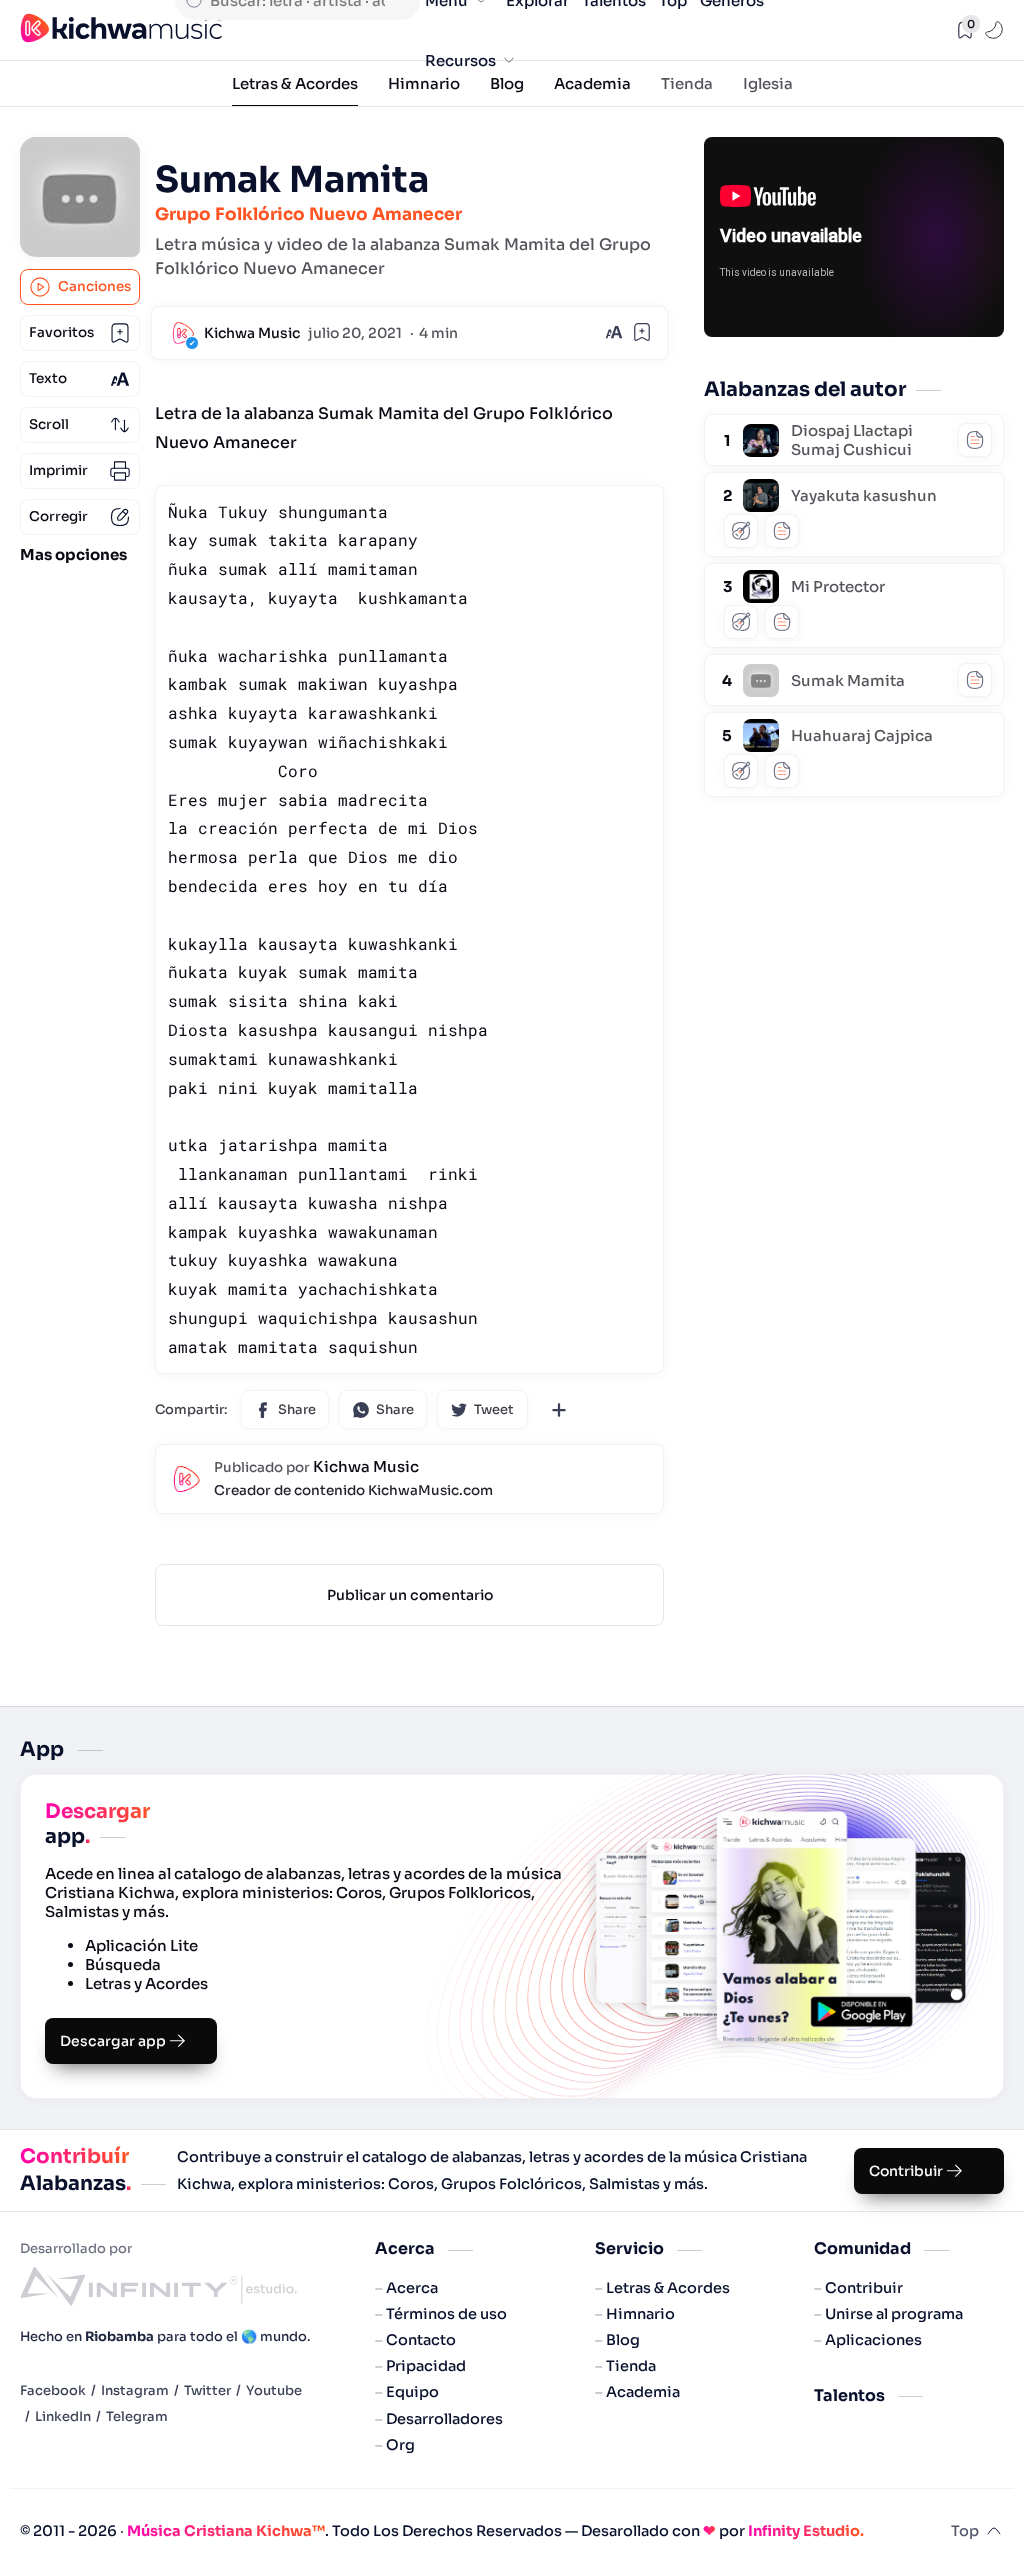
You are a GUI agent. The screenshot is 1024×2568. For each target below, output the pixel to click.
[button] (996, 30)
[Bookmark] (642, 332)
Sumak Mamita (848, 680)
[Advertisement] (854, 934)
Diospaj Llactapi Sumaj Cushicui (852, 440)
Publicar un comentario (410, 1595)
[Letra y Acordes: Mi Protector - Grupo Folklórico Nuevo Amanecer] (761, 579)
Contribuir (906, 2171)
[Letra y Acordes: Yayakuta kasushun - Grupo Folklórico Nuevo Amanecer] (761, 488)
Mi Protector (838, 586)
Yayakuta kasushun (864, 495)
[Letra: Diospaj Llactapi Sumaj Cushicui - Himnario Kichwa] (761, 433)
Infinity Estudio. (806, 2531)
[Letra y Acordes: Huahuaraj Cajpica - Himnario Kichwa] (761, 728)
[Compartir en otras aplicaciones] (559, 1409)
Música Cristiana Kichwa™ (226, 2531)
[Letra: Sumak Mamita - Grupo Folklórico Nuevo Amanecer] (761, 673)
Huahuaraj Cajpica (862, 735)
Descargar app (113, 2041)
